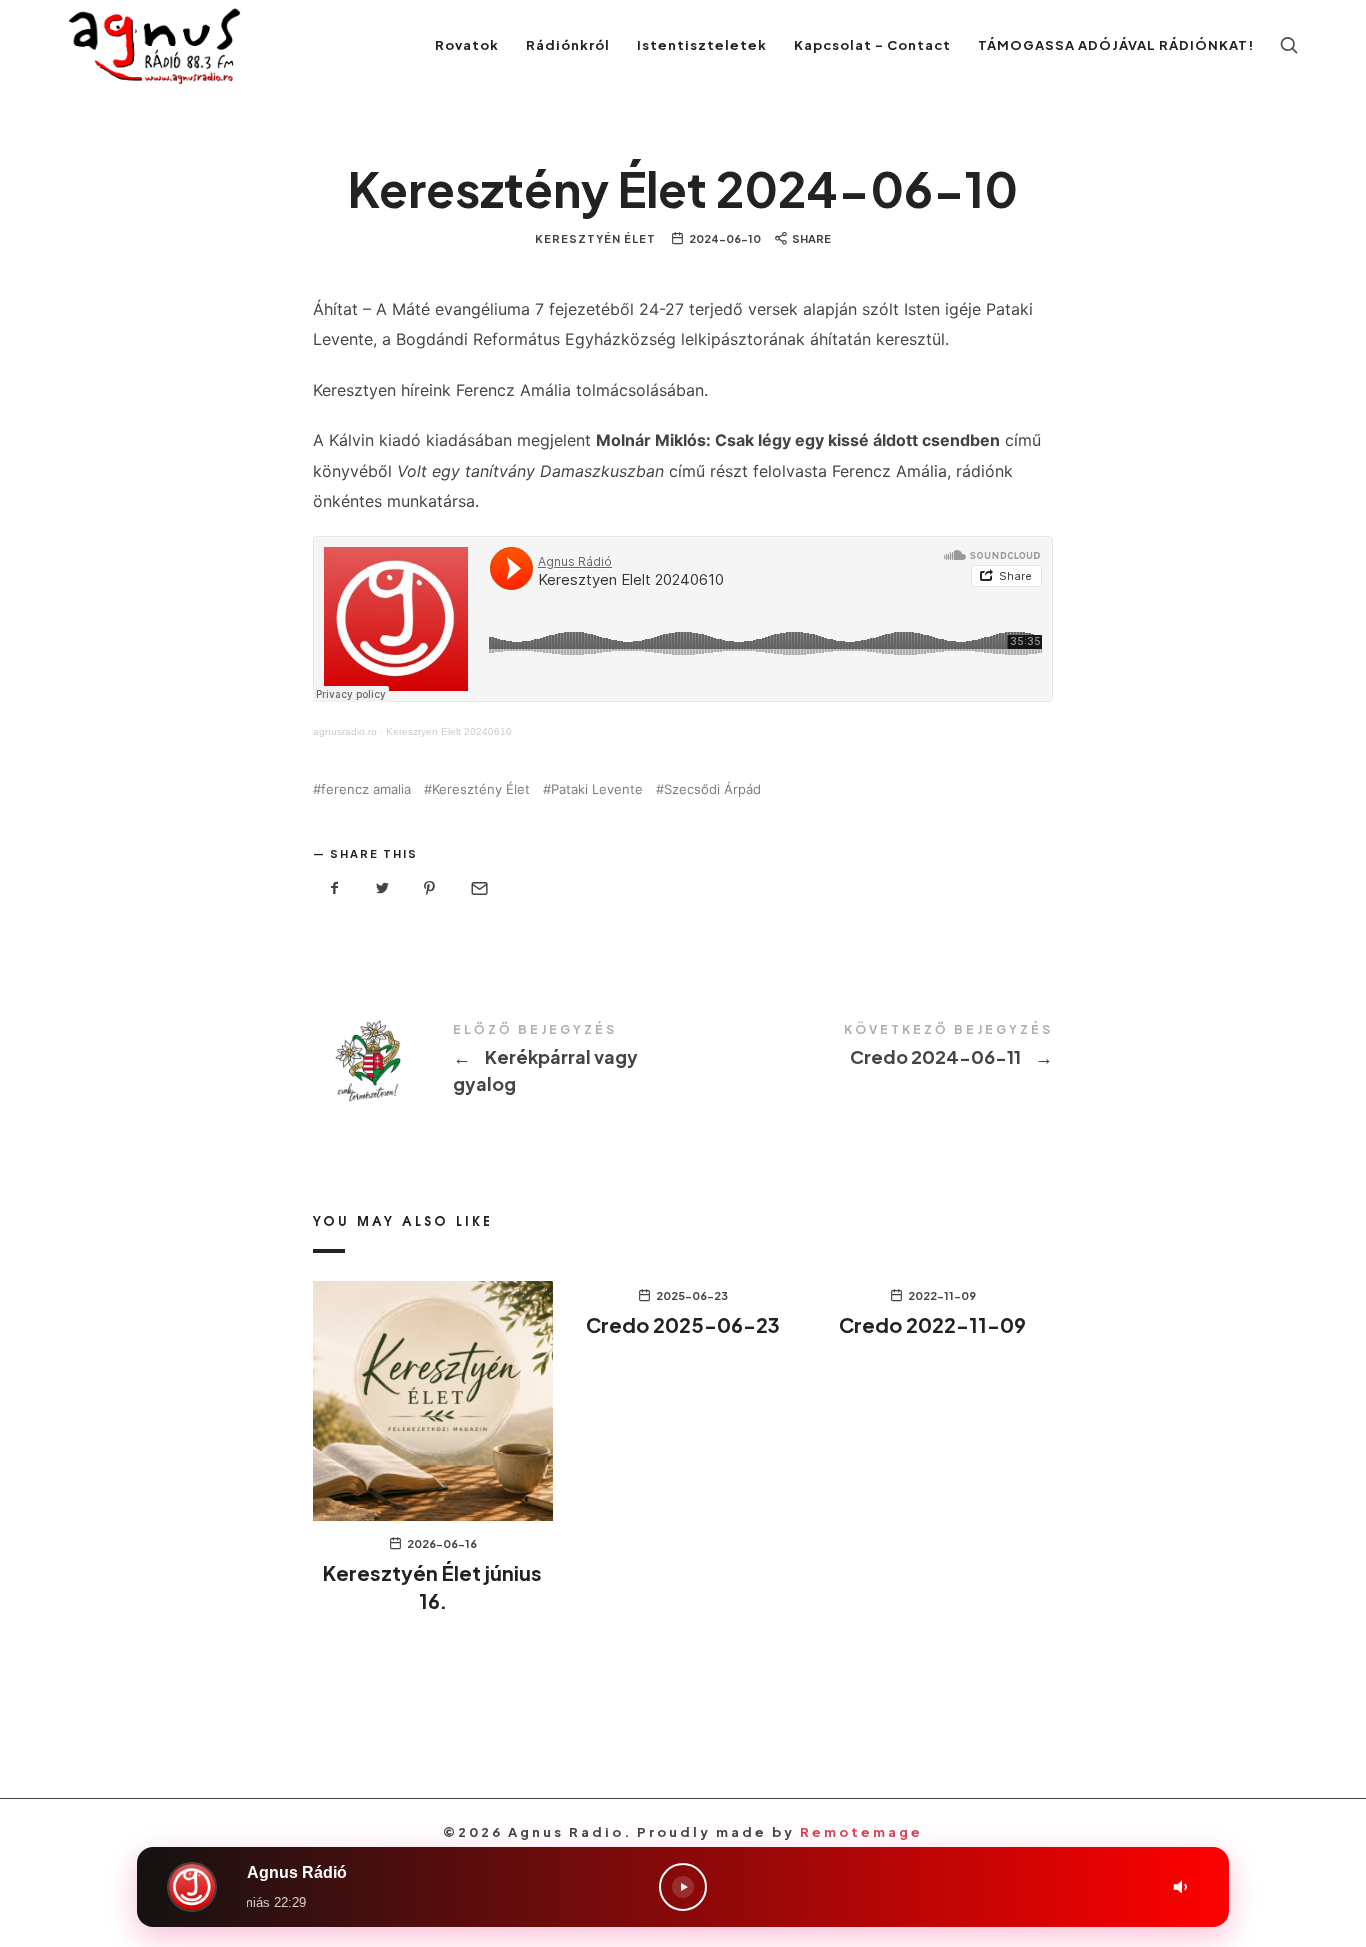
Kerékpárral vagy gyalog (498, 1061)
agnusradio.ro (345, 731)
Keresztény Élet (481, 789)
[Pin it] (430, 888)
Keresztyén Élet (595, 238)
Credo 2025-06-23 (683, 1324)
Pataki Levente (597, 789)
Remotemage (861, 1832)
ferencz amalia (366, 789)
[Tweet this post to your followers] (383, 888)
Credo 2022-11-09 (932, 1324)
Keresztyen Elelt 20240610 (449, 731)
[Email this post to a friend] (478, 888)
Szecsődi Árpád (712, 789)
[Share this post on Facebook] (335, 888)
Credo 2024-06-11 (868, 1047)
